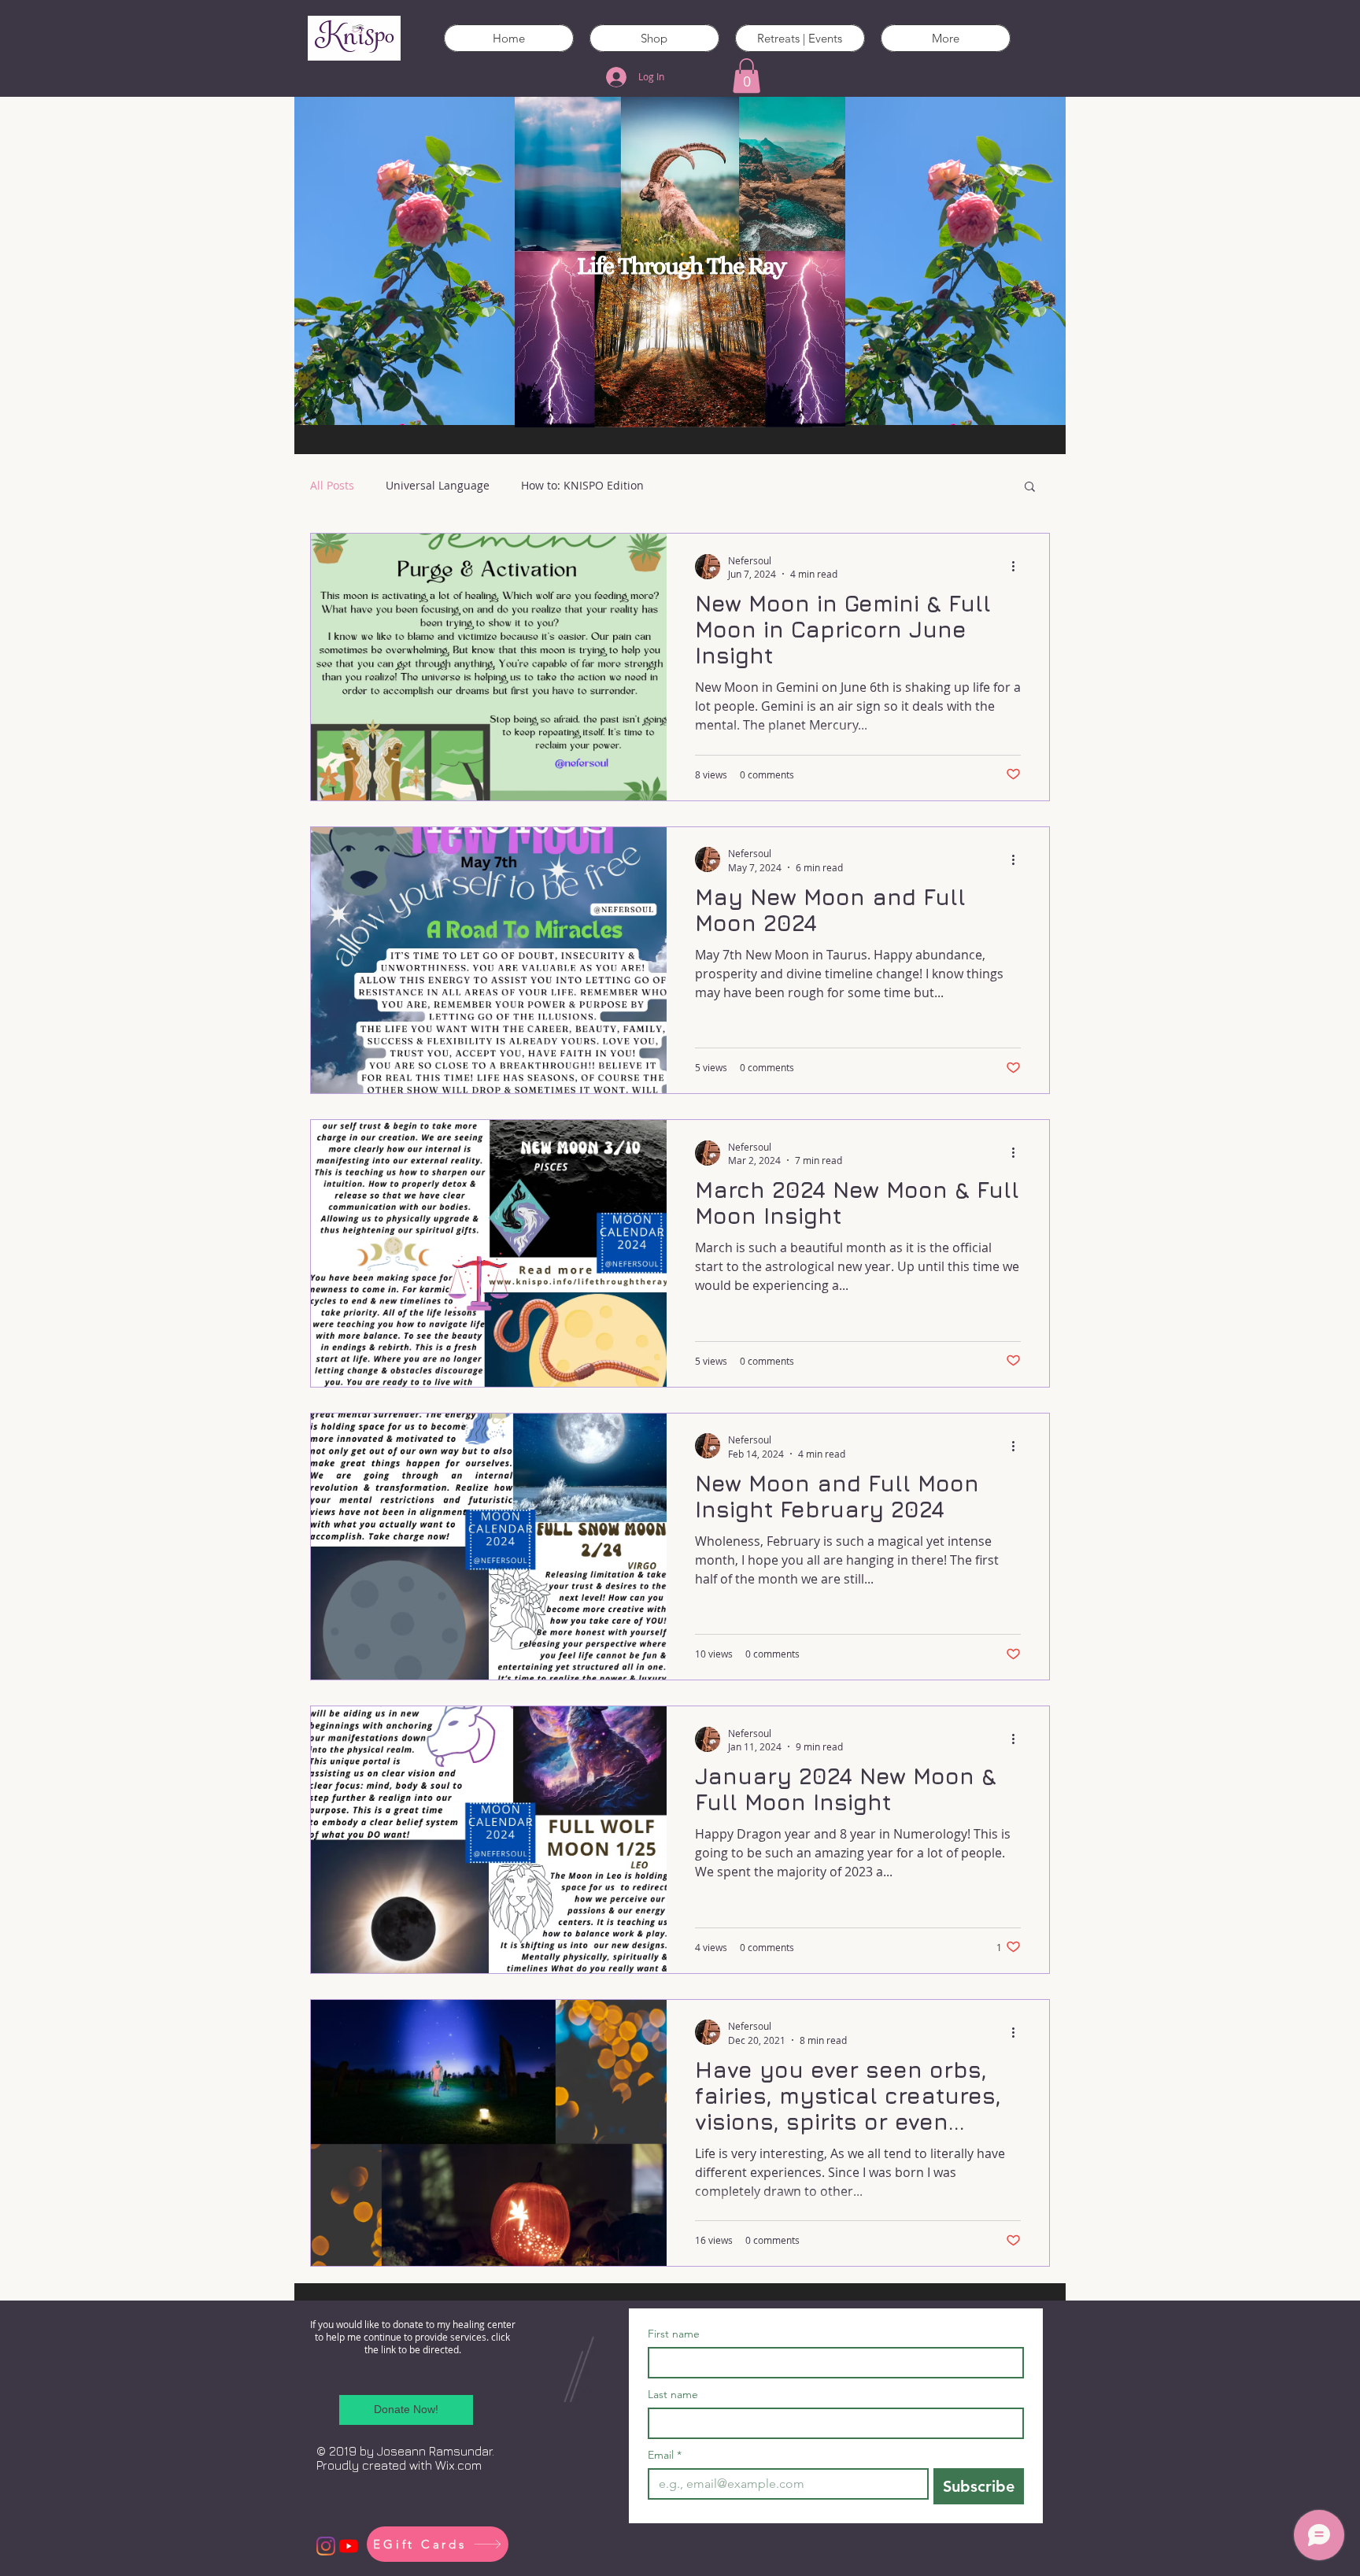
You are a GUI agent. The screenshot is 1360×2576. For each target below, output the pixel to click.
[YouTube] (349, 2546)
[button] (747, 76)
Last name (673, 2395)
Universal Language (438, 485)
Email (665, 2455)
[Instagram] (326, 2546)
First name (674, 2334)
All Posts (332, 485)
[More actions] (1018, 567)
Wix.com (458, 2465)
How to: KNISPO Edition (582, 485)
